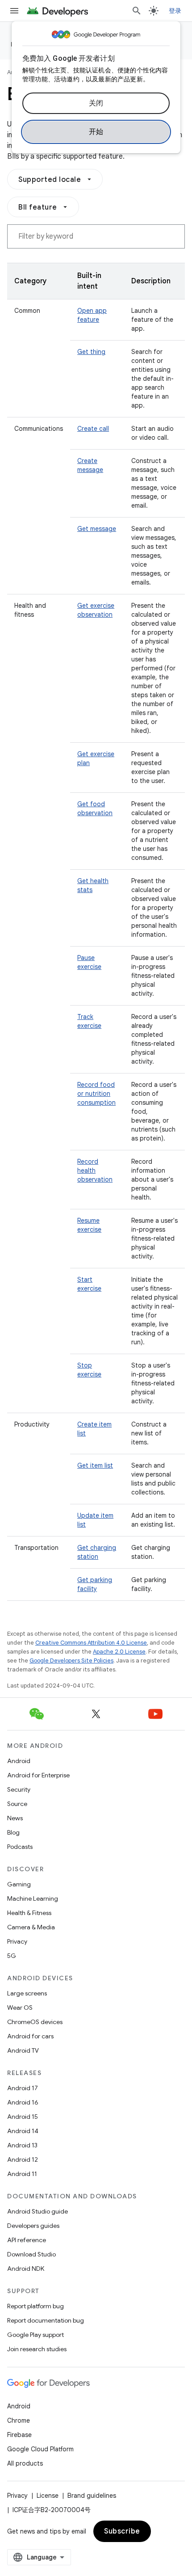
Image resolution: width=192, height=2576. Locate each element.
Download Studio (31, 2254)
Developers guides (33, 2226)
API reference (27, 2240)
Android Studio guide (38, 2211)
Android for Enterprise (38, 1775)
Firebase (19, 2435)
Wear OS (20, 2008)
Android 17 (23, 2088)
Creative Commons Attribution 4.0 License (91, 1643)
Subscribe (122, 2531)
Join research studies (37, 2349)
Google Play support (35, 2335)
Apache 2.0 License (119, 1652)
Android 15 (23, 2117)
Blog (13, 1832)
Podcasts (20, 1847)
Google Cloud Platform (40, 2449)
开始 (96, 132)
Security (19, 1789)
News (15, 1818)
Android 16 (23, 2102)
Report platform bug (35, 2306)
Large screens (27, 1993)
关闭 (96, 103)
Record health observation (95, 1170)
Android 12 (23, 2159)
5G (12, 1956)
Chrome (19, 2420)
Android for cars (30, 2036)
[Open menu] (14, 11)
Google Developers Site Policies (71, 1661)
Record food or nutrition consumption (96, 1094)
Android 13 (22, 2145)
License (48, 2496)
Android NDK (26, 2269)
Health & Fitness (29, 1913)
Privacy (17, 1941)
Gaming (19, 1884)
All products (25, 2463)
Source (17, 1804)
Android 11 (22, 2174)
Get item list (95, 1465)
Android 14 (23, 2131)
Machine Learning (33, 1898)
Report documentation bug (46, 2320)
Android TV (23, 2050)
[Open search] (137, 11)
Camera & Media (31, 1927)
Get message (97, 529)
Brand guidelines (92, 2496)
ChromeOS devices (35, 2022)
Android (19, 1761)
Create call (93, 429)
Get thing (91, 352)
